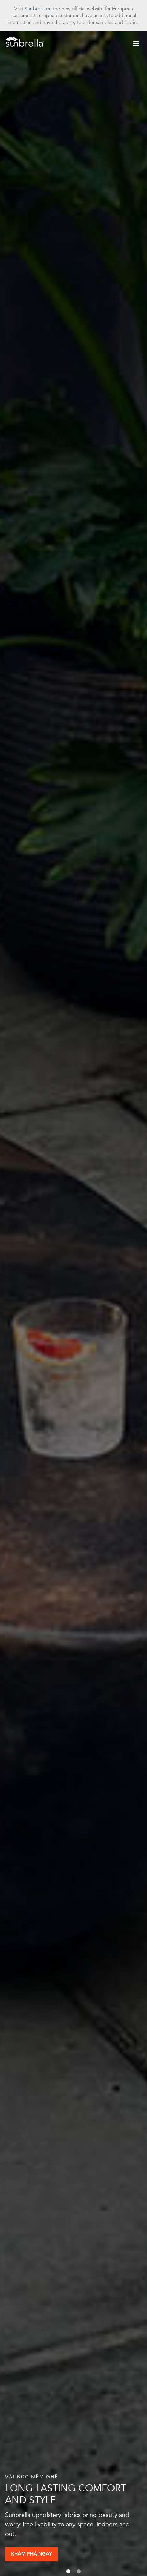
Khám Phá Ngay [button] (31, 2554)
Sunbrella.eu (38, 9)
